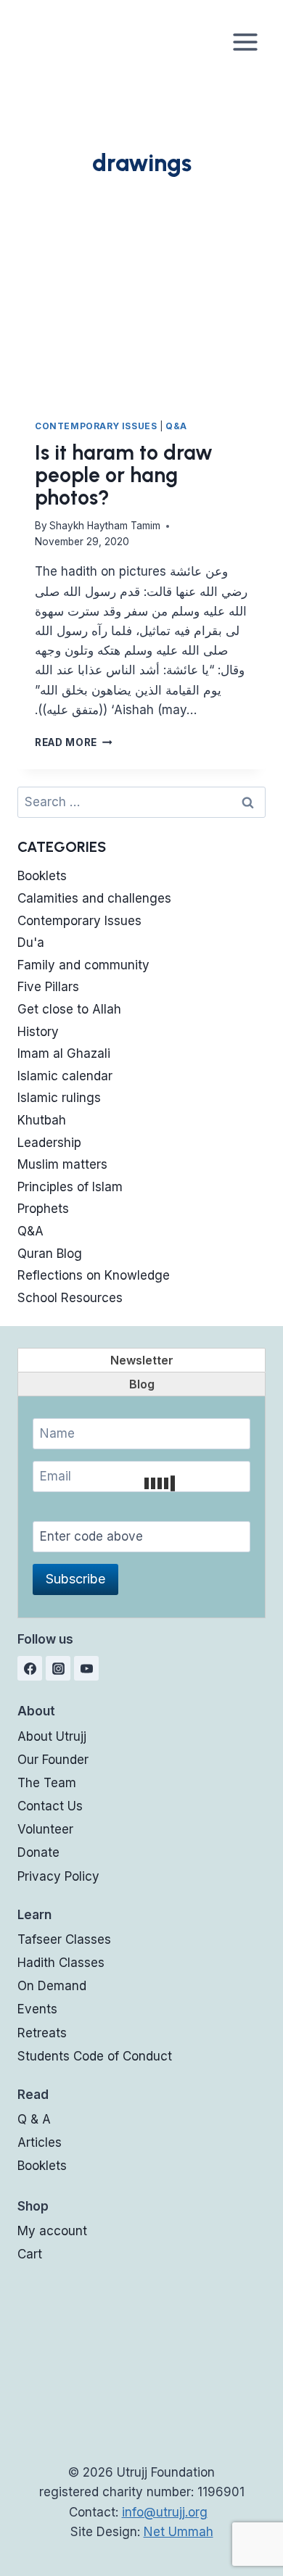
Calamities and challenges (94, 898)
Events (37, 2009)
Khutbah (42, 1120)
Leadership (49, 1143)
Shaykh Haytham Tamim (105, 526)
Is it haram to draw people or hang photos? (124, 475)
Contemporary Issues (96, 426)
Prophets (43, 1209)
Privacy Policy (58, 1876)
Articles (40, 2142)
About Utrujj (52, 1736)
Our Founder (53, 1760)
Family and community (83, 965)
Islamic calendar (65, 1076)
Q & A (34, 2119)
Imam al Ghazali (64, 1053)
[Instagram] (58, 1668)
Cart (30, 2254)
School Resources (70, 1298)
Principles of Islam (70, 1187)
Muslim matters (62, 1164)
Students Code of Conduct (95, 2056)
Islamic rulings (59, 1098)
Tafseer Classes (64, 1939)
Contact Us (50, 1806)
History (38, 1032)
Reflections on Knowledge (94, 1275)
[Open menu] (245, 42)
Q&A (176, 426)
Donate (38, 1852)
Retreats (42, 2033)
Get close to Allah (69, 1009)
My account (52, 2231)
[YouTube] (86, 1668)
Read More (74, 742)
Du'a (31, 943)
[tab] (141, 1360)
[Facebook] (30, 1668)
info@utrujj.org (165, 2512)
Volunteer (45, 1829)
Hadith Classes (61, 1963)
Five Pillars (48, 987)
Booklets (42, 876)
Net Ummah (179, 2532)
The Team (47, 1783)
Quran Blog (50, 1254)
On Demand (52, 1986)
